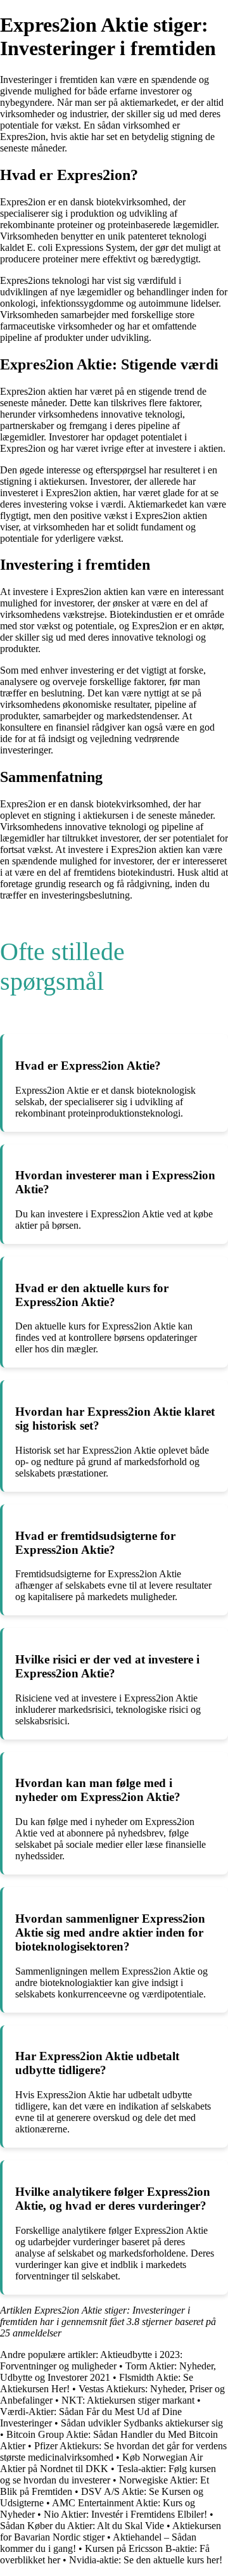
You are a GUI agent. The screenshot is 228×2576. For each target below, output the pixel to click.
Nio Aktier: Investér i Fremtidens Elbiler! (125, 2514)
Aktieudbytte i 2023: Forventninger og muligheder (91, 2360)
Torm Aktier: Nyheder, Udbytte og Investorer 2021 (108, 2372)
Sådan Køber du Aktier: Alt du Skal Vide (82, 2526)
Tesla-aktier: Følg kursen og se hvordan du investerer (108, 2474)
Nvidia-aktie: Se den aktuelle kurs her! (146, 2560)
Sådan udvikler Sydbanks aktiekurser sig (142, 2423)
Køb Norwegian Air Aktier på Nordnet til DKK (101, 2463)
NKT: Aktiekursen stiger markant (128, 2400)
